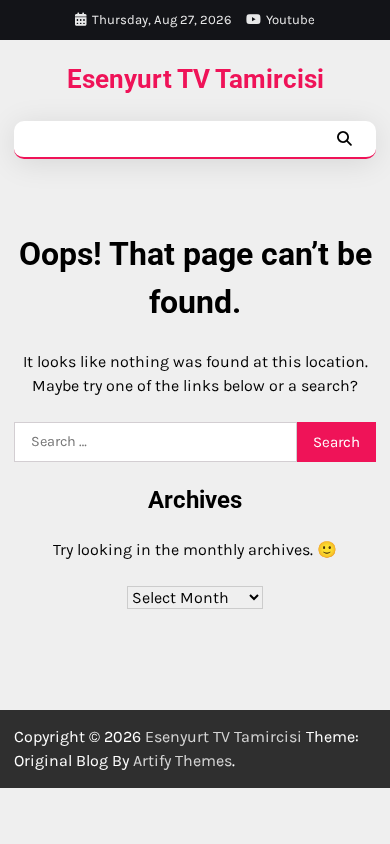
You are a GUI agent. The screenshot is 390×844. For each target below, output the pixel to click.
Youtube (290, 19)
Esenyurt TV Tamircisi (195, 79)
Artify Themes (182, 760)
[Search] (344, 139)
